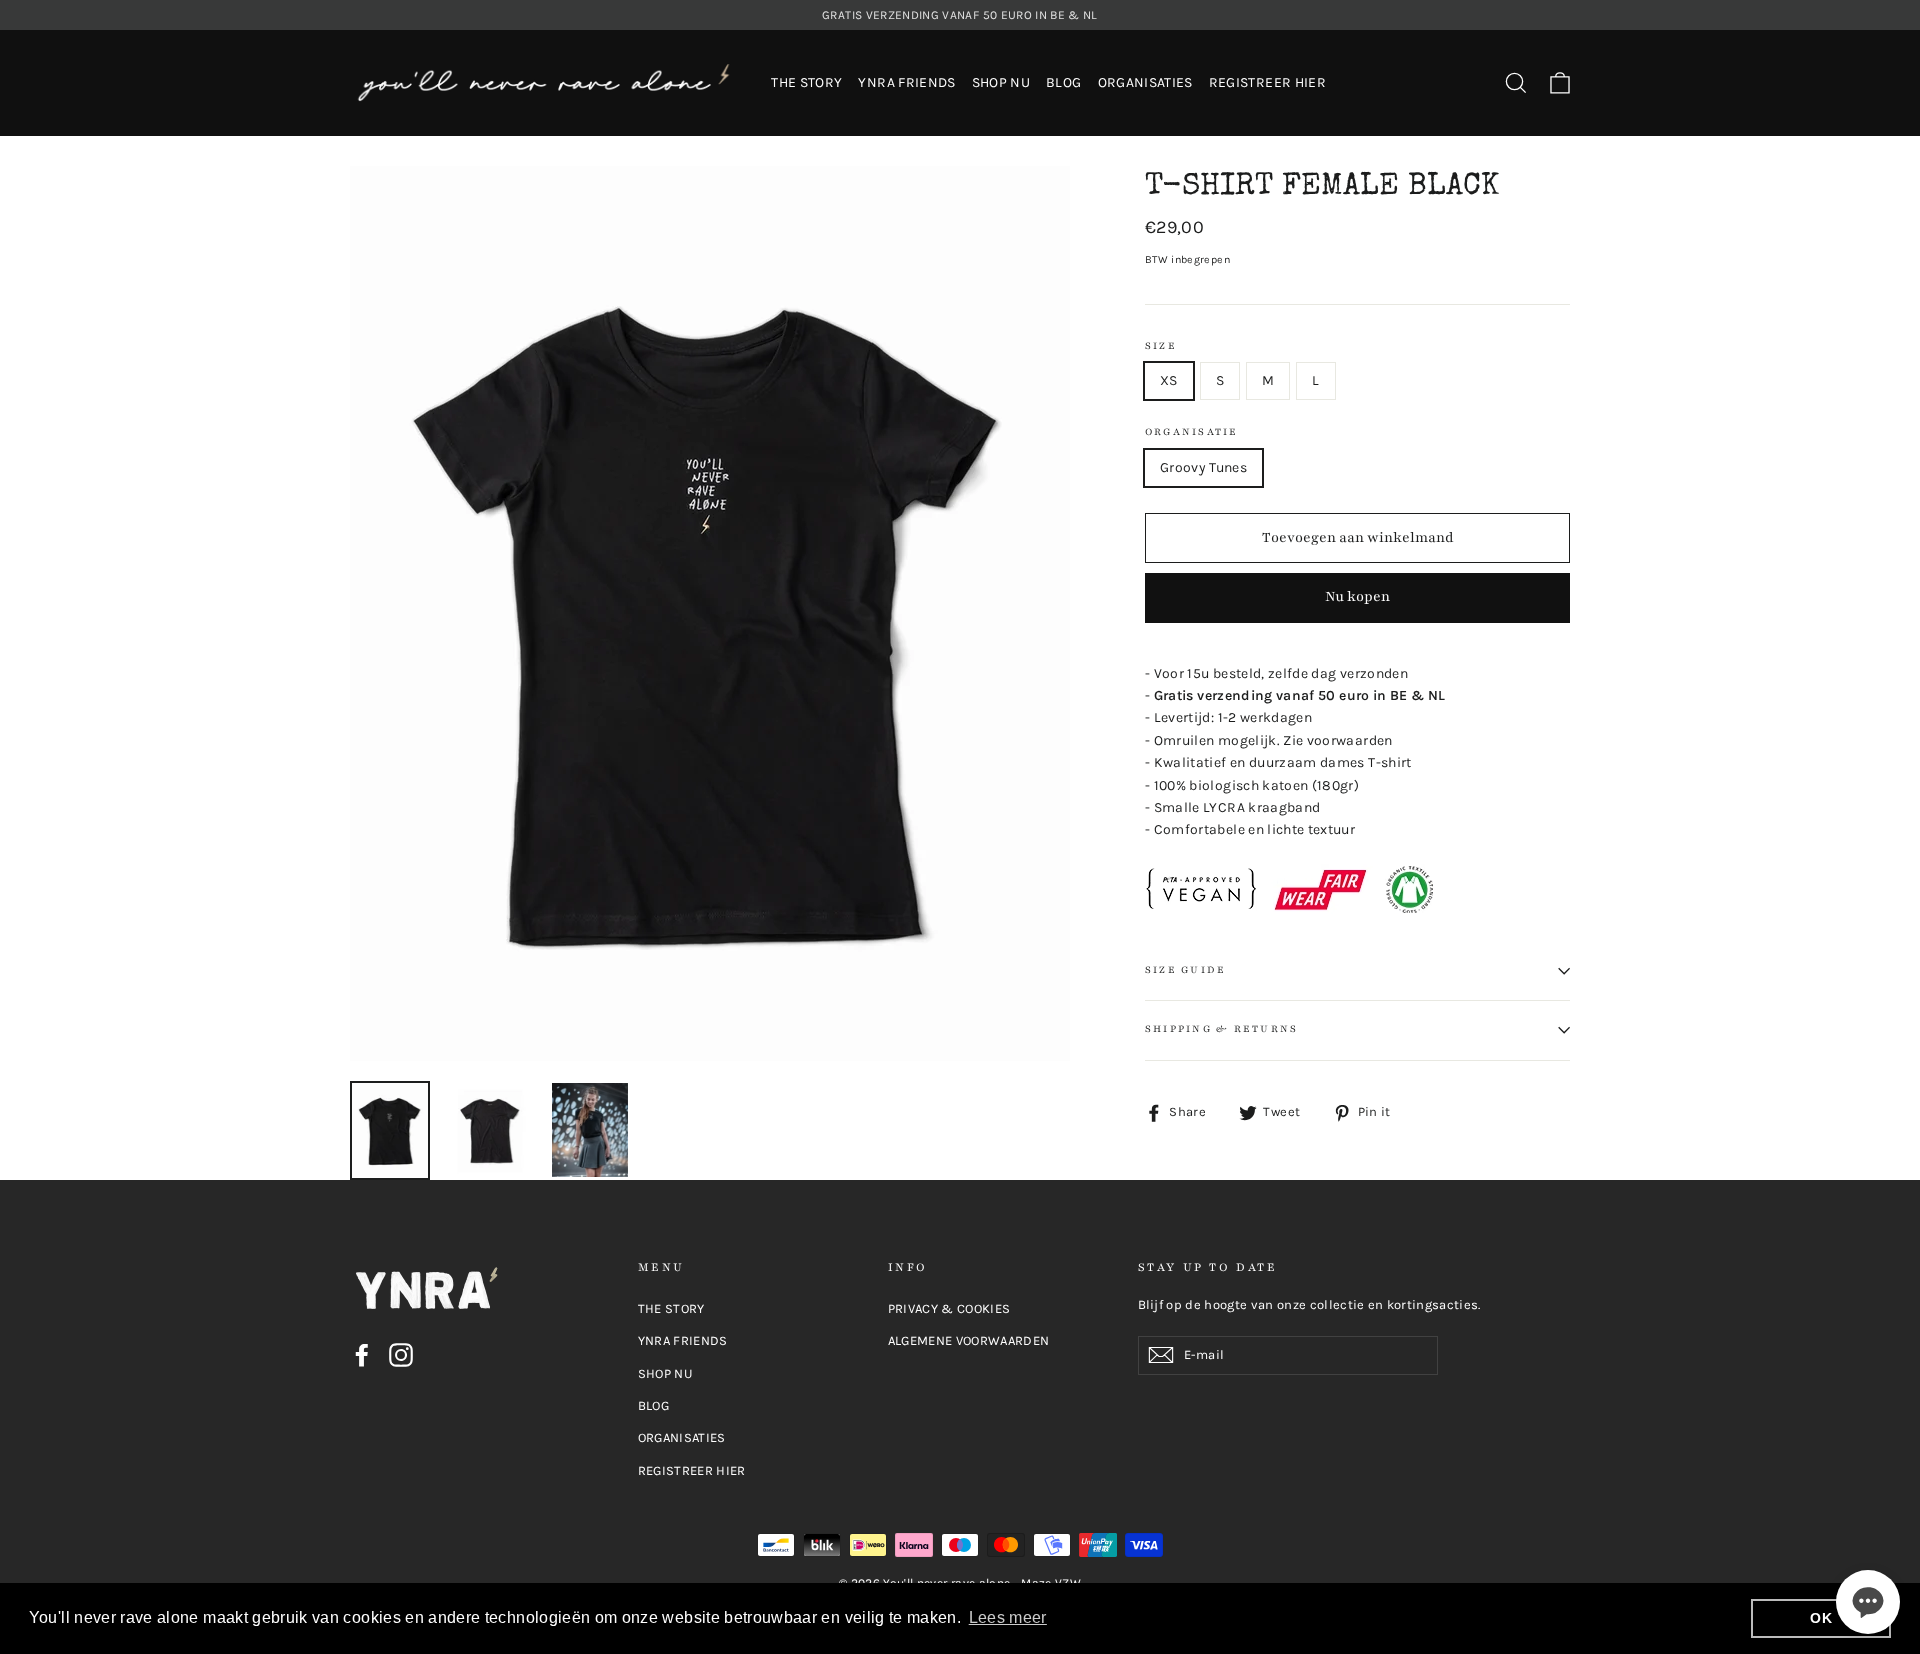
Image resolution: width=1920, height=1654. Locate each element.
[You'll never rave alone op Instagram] (401, 1355)
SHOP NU (1001, 82)
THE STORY (806, 82)
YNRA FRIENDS (906, 82)
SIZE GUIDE (1185, 970)
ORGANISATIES (1145, 82)
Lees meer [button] (1008, 1617)
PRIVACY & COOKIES (949, 1308)
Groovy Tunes (1203, 467)
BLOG (1063, 82)
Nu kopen (1357, 596)
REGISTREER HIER (1267, 82)
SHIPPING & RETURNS (1221, 1029)
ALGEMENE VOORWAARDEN (969, 1340)
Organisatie (1192, 432)
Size (1161, 346)
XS (1169, 380)
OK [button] (1821, 1618)
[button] (1868, 1602)
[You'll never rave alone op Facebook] (362, 1355)
